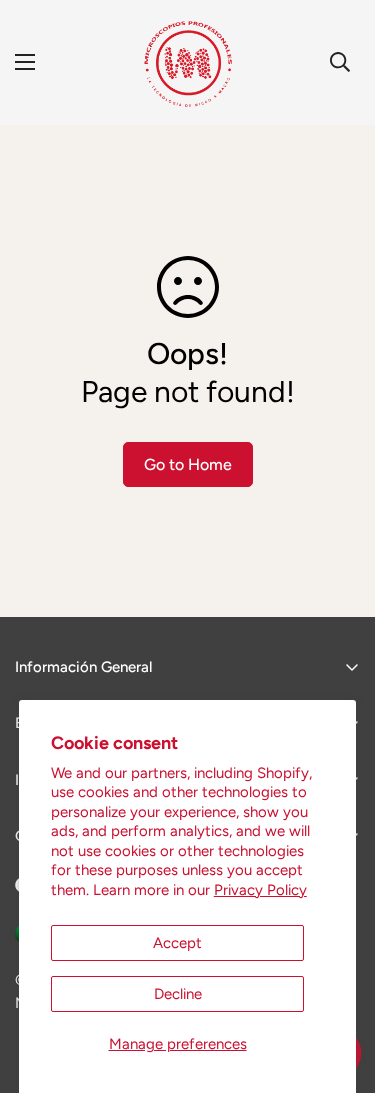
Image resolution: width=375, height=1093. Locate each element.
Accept (177, 943)
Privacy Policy (260, 890)
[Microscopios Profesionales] (187, 62)
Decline (178, 994)
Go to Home (188, 464)
